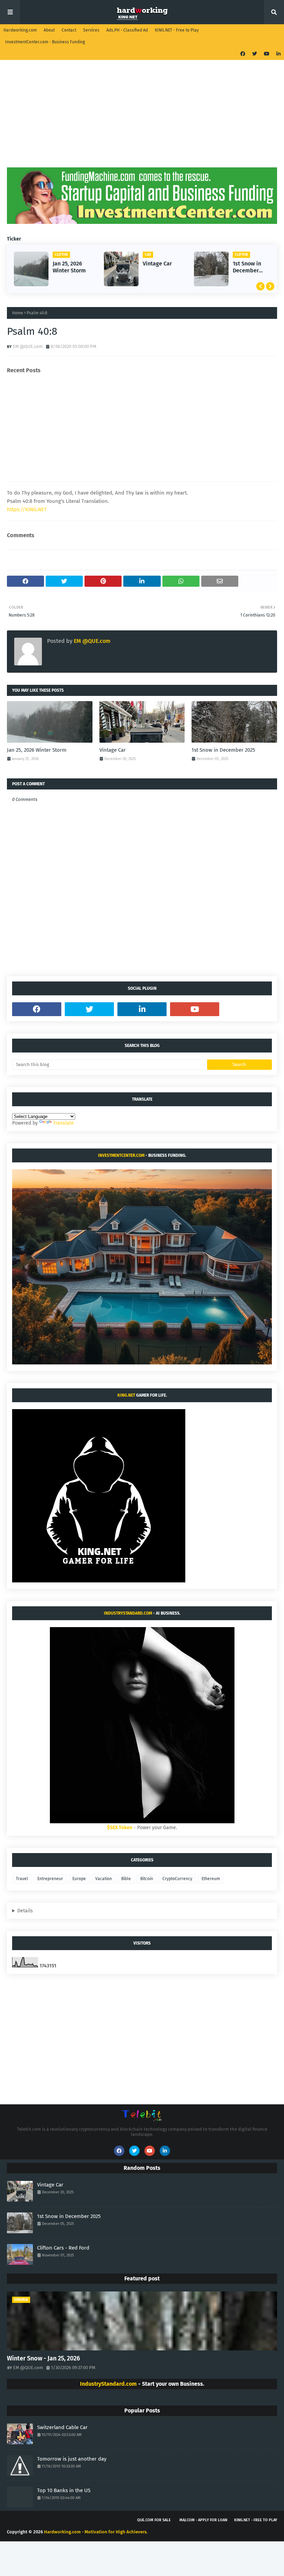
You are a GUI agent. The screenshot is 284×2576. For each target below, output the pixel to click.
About (49, 30)
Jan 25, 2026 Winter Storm (69, 267)
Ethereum (211, 1879)
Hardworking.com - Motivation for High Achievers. (96, 2532)
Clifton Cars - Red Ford (63, 2248)
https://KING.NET (27, 509)
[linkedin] (278, 54)
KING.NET (126, 1395)
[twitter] (255, 54)
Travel (22, 1879)
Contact (69, 30)
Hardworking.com (20, 30)
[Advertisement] (142, 119)
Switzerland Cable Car (62, 2427)
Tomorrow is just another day (72, 2459)
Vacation (104, 1879)
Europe (79, 1879)
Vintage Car (157, 264)
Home (18, 313)
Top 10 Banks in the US (64, 2490)
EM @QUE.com (28, 346)
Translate (63, 1123)
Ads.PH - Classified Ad (127, 30)
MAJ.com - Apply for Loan (203, 2520)
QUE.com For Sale (154, 2520)
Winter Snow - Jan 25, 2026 (43, 2358)
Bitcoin (147, 1879)
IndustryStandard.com (128, 1613)
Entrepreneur (50, 1879)
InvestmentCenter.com (121, 1155)
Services (91, 30)
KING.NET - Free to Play (177, 30)
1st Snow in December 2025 (247, 268)
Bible (126, 1879)
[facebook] (243, 54)
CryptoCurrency (177, 1879)
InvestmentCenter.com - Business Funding (45, 42)
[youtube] (267, 54)
